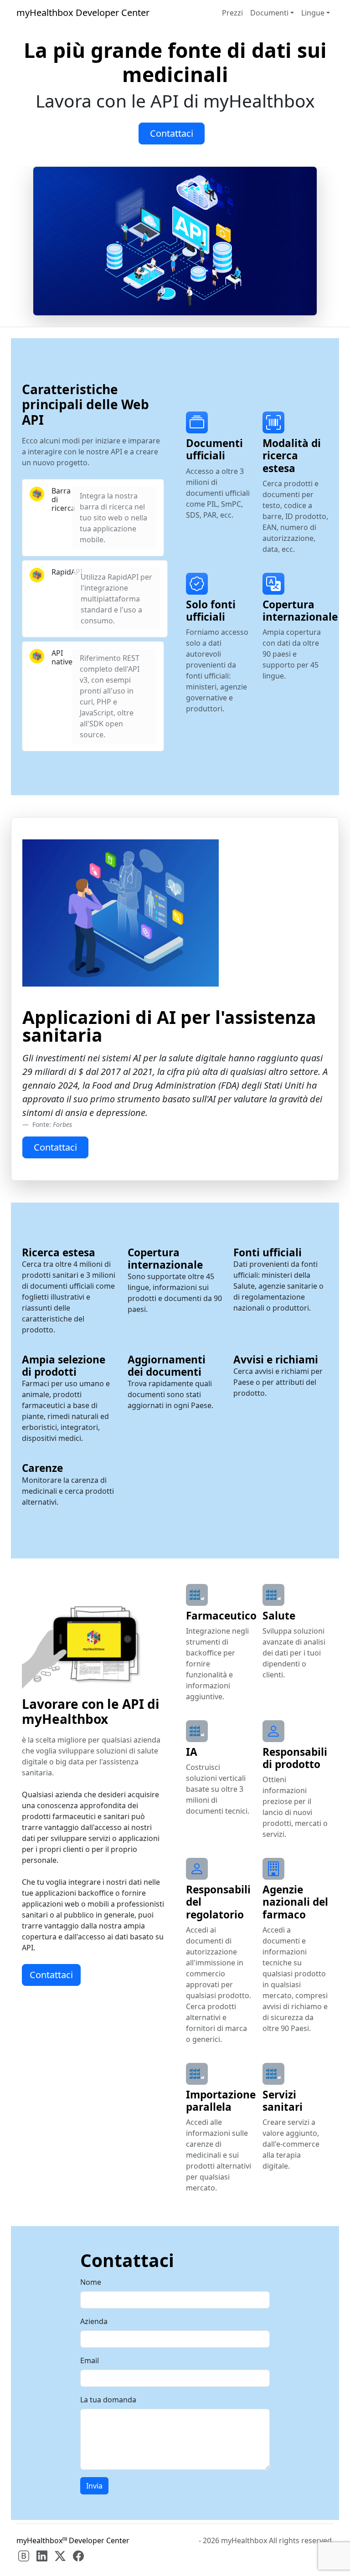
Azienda (94, 2321)
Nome (91, 2282)
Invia (94, 2486)
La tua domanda (108, 2400)
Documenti (269, 13)
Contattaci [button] (172, 133)
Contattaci (51, 1975)
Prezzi (232, 13)
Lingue (313, 13)
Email (90, 2360)
